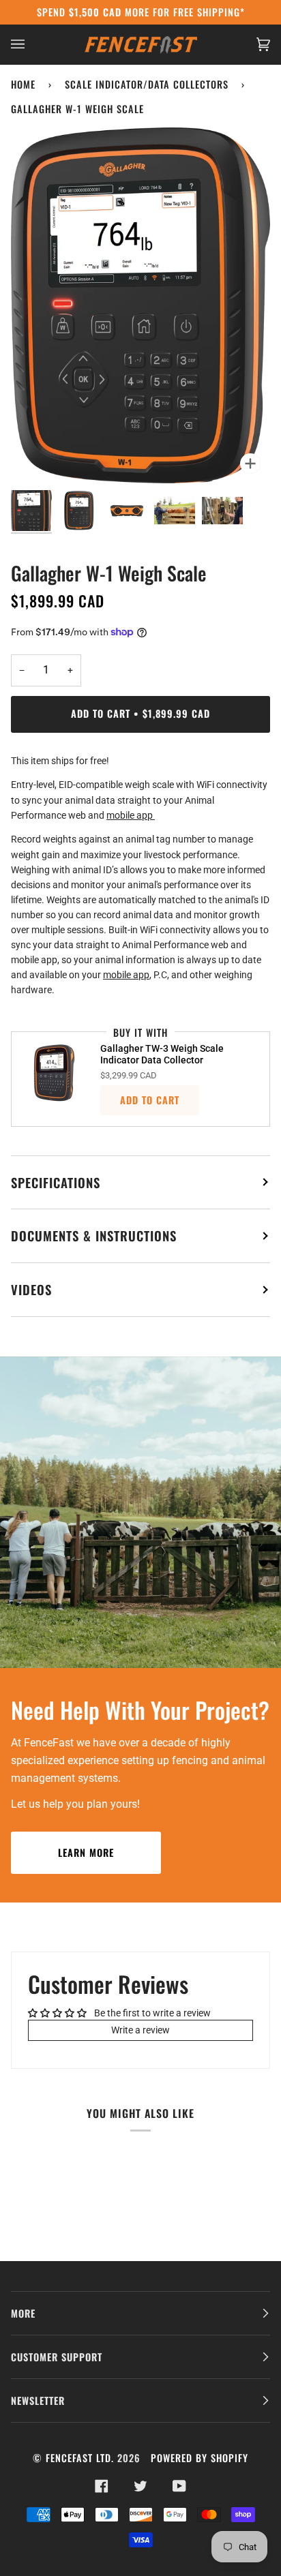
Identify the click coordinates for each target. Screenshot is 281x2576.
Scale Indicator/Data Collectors (147, 84)
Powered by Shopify (199, 2458)
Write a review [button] (140, 2030)
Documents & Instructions (94, 1236)
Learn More (86, 1852)
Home (23, 84)
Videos (31, 1289)
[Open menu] (31, 44)
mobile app (131, 815)
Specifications (56, 1182)
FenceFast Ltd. (80, 2458)
